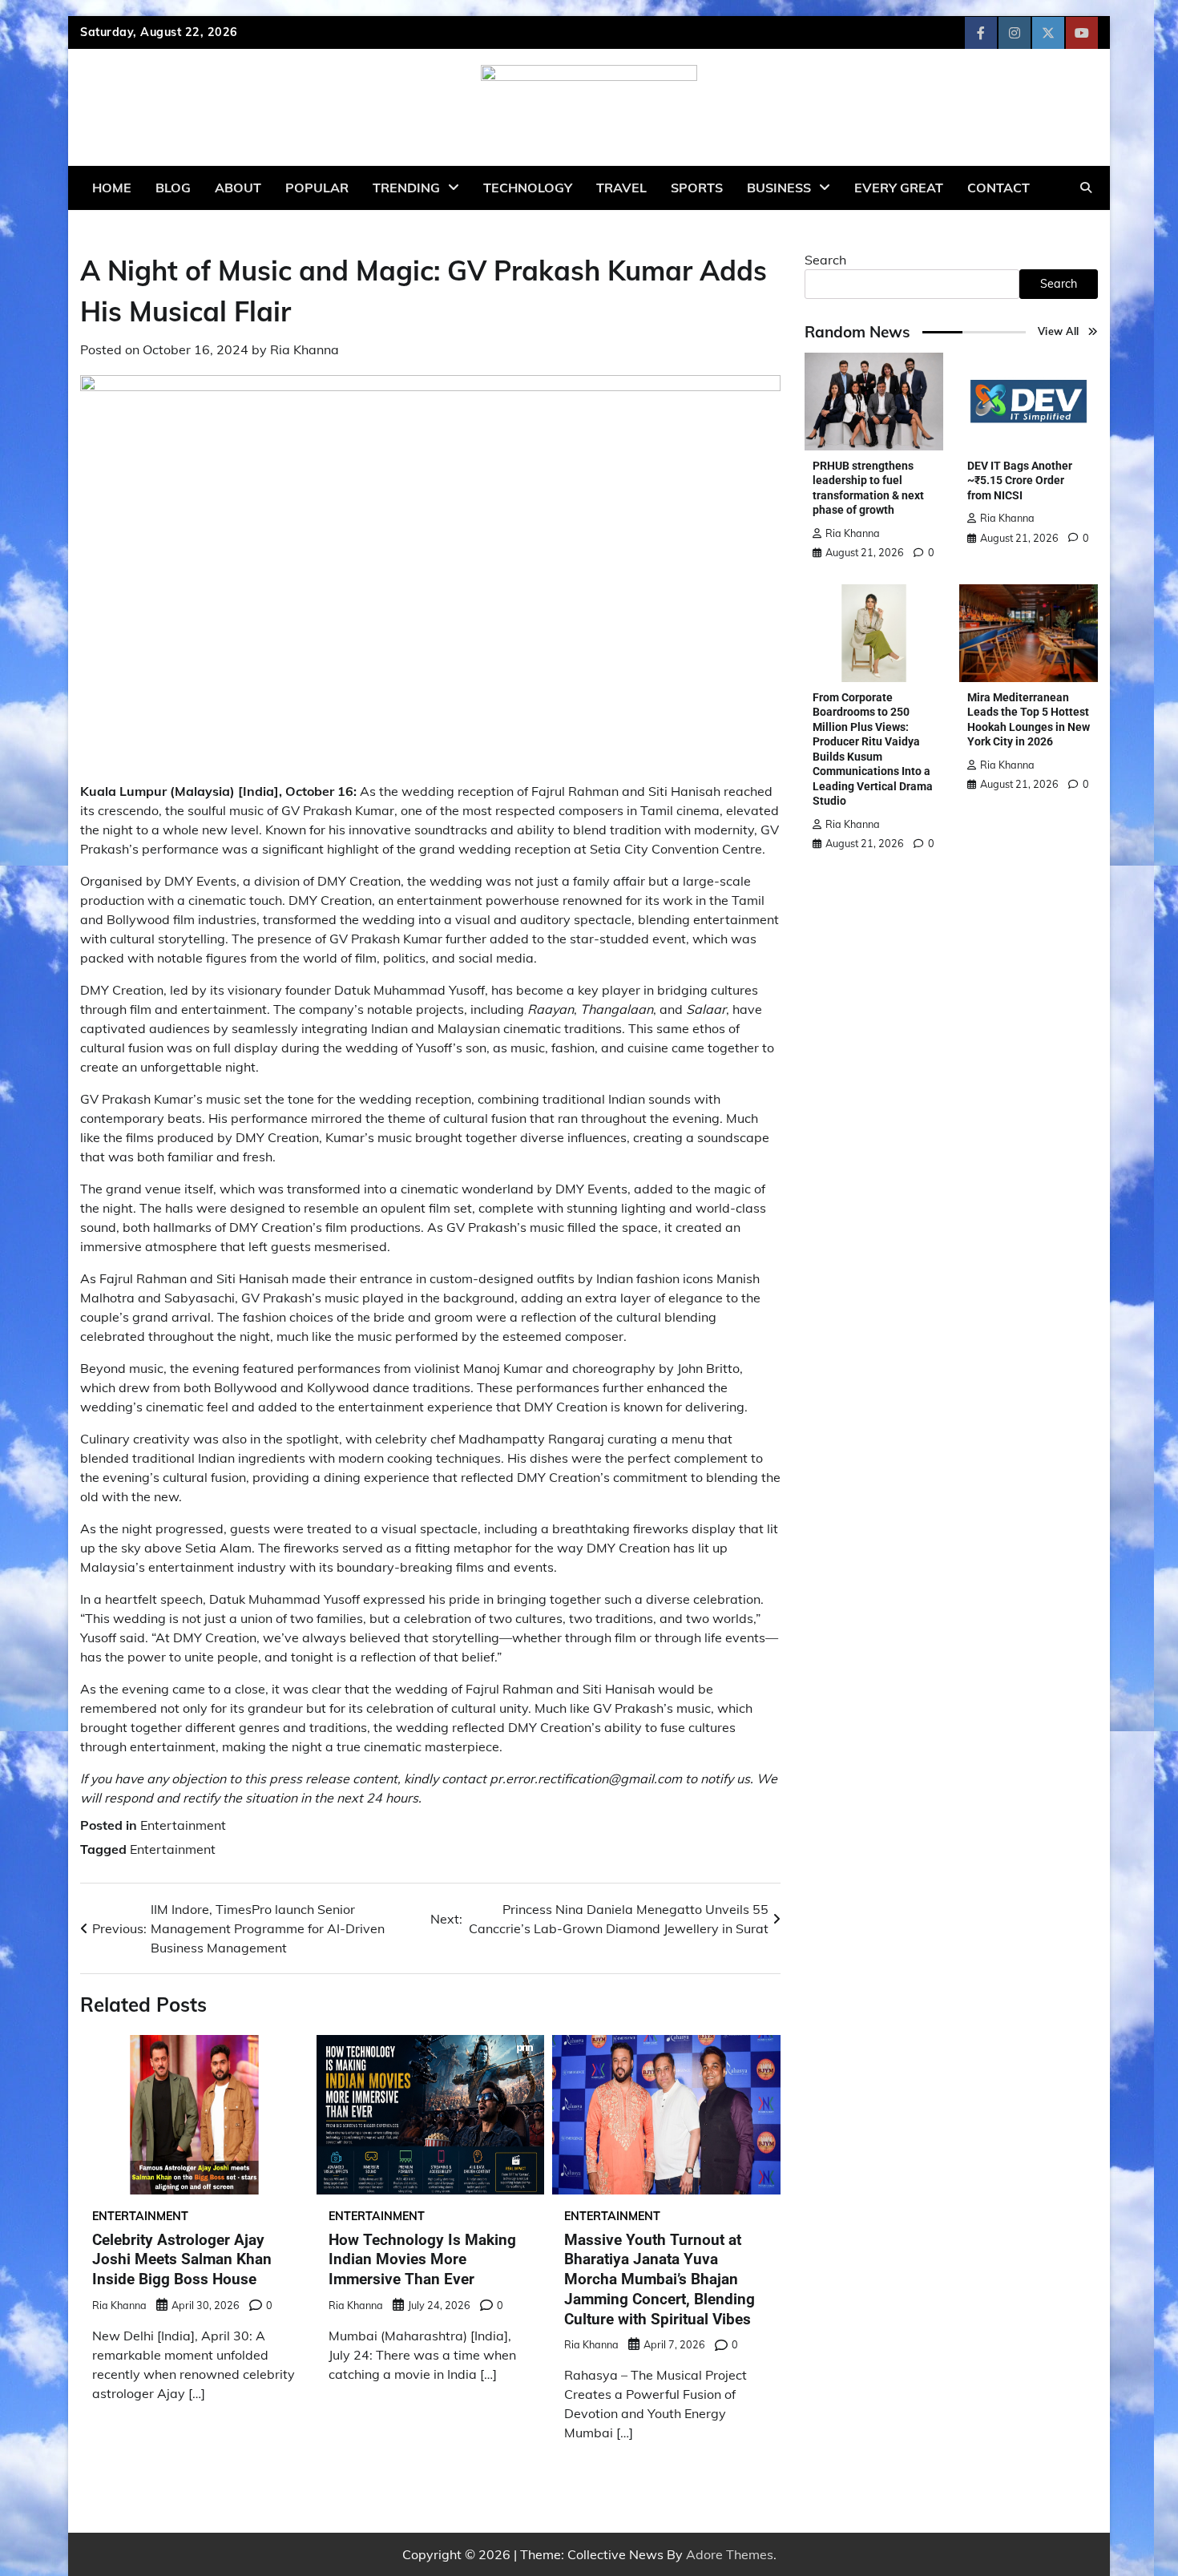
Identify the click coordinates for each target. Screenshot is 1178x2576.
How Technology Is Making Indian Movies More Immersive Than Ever (422, 2260)
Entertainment (183, 1825)
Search (825, 260)
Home (112, 188)
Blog (173, 188)
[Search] (1086, 188)
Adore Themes (730, 2554)
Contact (998, 188)
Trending (406, 188)
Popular (317, 188)
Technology (528, 188)
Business (779, 188)
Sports (697, 188)
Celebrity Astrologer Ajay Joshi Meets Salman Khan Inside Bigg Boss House (182, 2260)
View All (1059, 331)
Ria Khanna (305, 349)
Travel (621, 188)
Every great (899, 188)
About (238, 188)
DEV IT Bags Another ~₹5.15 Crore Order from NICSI (1020, 480)
